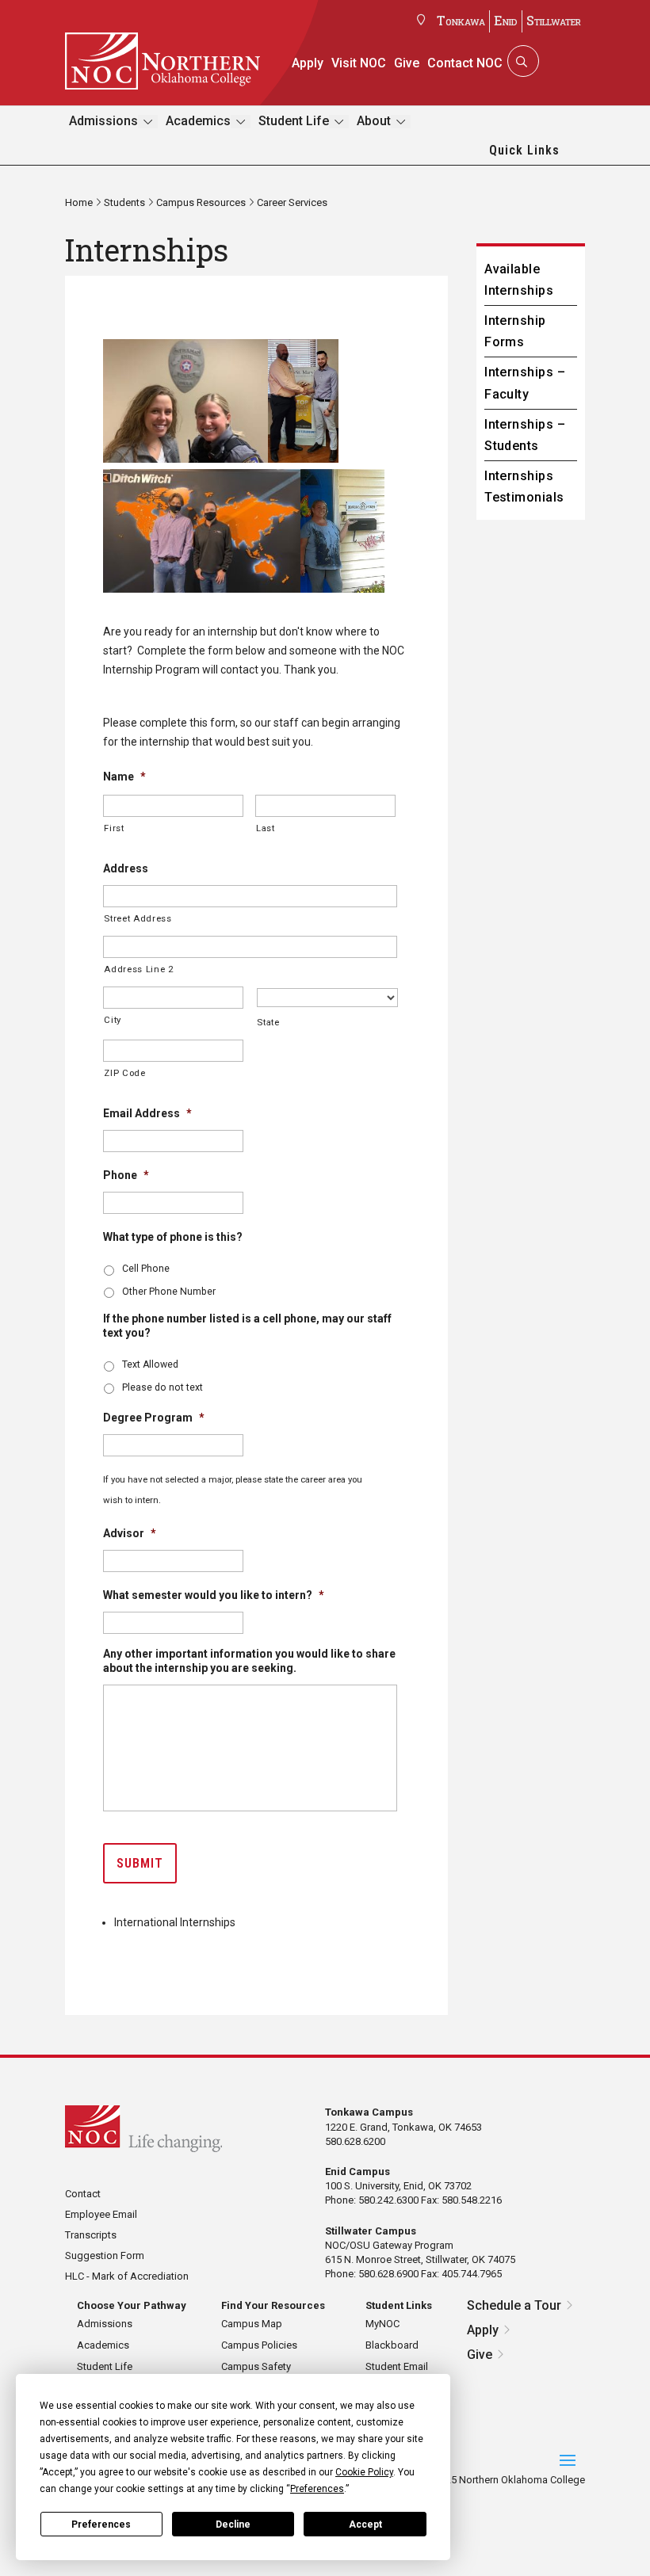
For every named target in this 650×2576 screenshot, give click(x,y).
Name (124, 777)
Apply (308, 63)
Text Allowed (150, 1364)
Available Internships (519, 280)
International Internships (175, 1922)
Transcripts (91, 2235)
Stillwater (554, 20)
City (113, 1020)
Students (124, 202)
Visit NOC (359, 63)
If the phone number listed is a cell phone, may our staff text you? (247, 1326)
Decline (233, 2524)
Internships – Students (525, 435)
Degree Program (154, 1418)
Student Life (294, 121)
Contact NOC (465, 63)
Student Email (397, 2366)
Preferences (101, 2524)
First (114, 828)
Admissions (103, 121)
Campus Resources (201, 202)
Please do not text (162, 1387)
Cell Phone (146, 1269)
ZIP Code (124, 1073)
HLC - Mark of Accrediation (127, 2276)
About (374, 121)
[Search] (522, 61)
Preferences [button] (317, 2489)
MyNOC (382, 2324)
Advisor (130, 1533)
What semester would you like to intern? (214, 1595)
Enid (506, 20)
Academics (198, 121)
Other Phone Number (169, 1292)
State (268, 1022)
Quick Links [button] (524, 150)
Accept (365, 2524)
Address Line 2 (138, 969)
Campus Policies (259, 2345)
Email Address (147, 1113)
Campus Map (252, 2324)
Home (79, 202)
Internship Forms (515, 331)
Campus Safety (256, 2366)
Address (126, 868)
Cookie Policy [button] (364, 2472)
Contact (83, 2194)
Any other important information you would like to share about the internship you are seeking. (249, 1661)
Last (266, 828)
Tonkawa (461, 20)
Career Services (292, 202)
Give (407, 63)
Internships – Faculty (525, 383)
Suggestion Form (105, 2255)
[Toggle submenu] (148, 122)
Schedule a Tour (514, 2305)
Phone (126, 1175)
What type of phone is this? (173, 1237)
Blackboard (392, 2345)
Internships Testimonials (524, 487)
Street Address (138, 918)
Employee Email (101, 2214)
